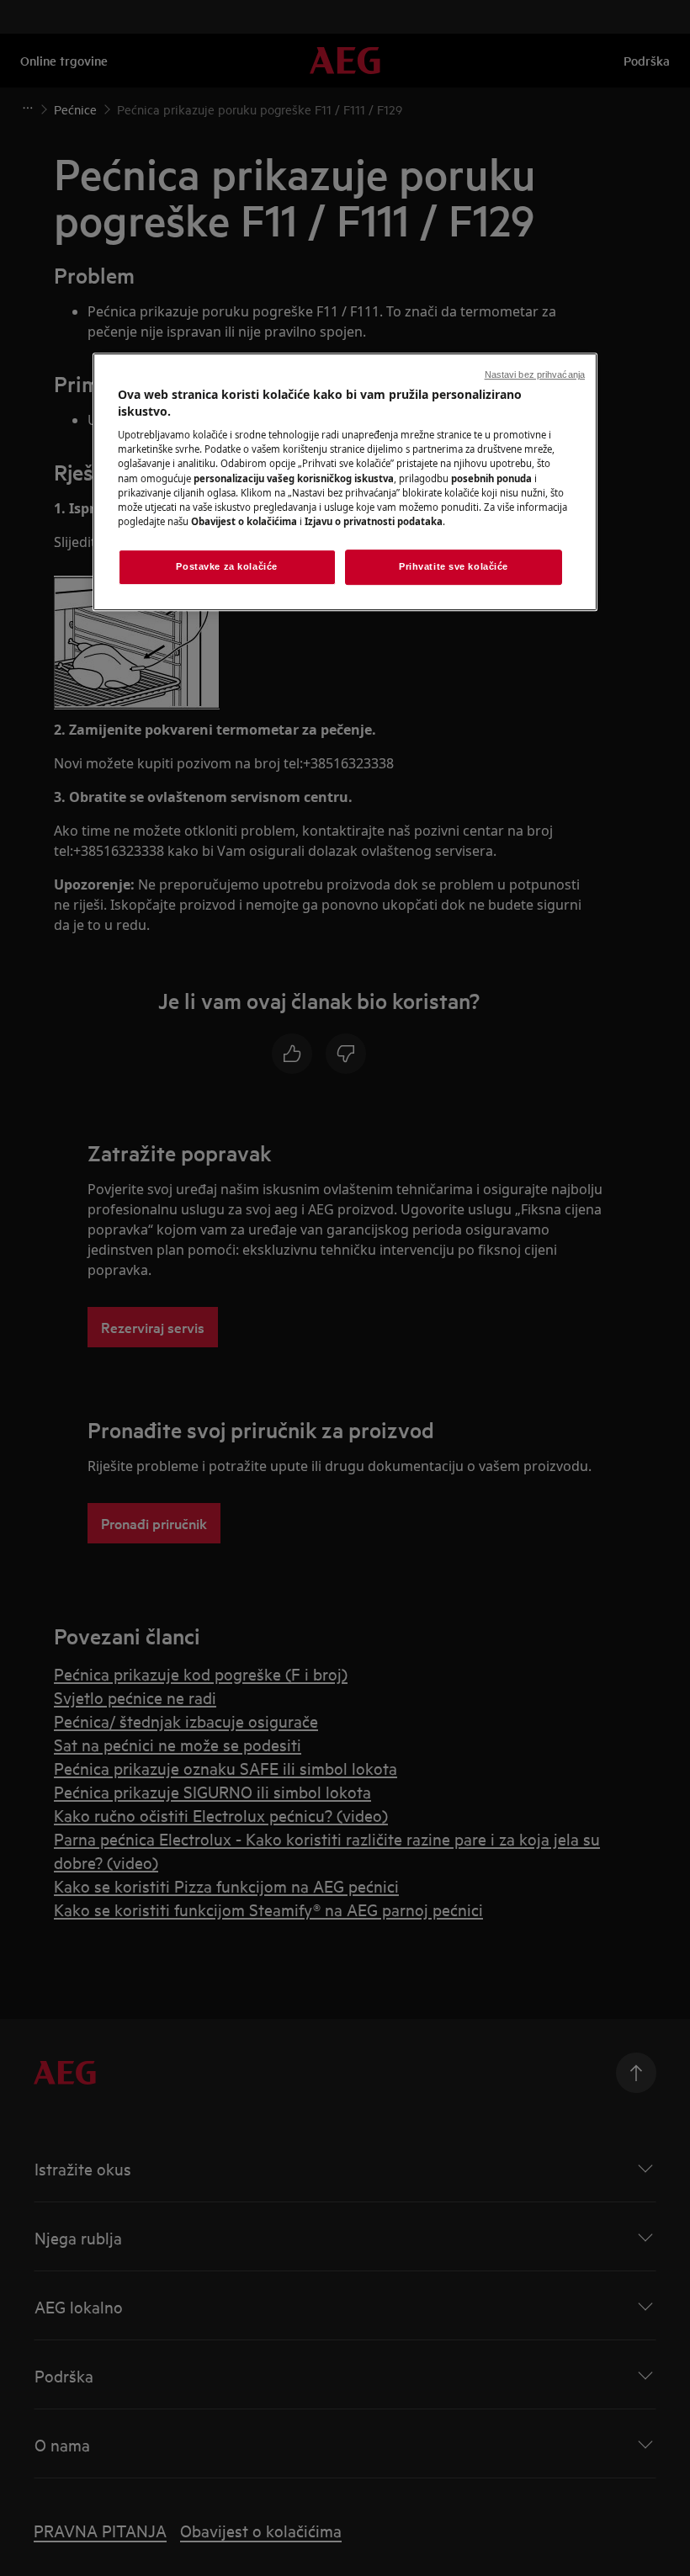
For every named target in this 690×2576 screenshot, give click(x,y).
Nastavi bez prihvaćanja (535, 374)
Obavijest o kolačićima (244, 521)
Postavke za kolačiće (226, 566)
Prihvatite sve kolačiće (454, 566)
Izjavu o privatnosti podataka (374, 521)
